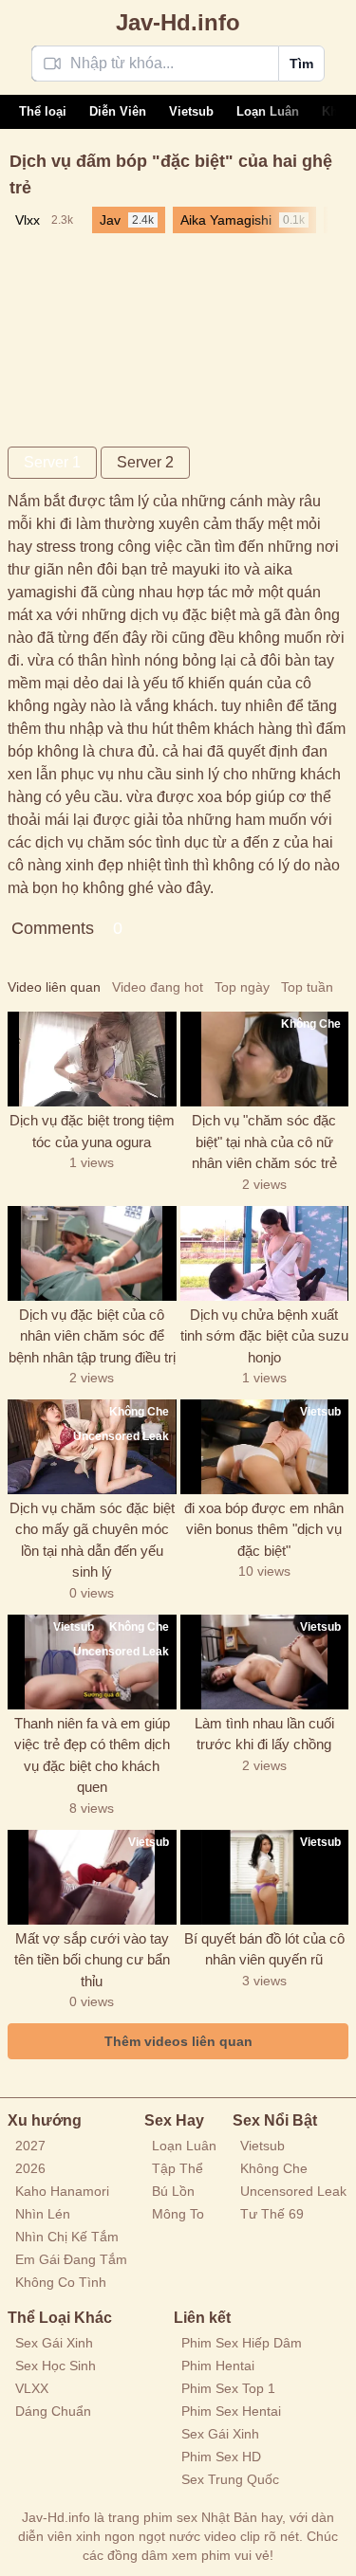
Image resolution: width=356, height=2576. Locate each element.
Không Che (274, 2168)
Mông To (178, 2214)
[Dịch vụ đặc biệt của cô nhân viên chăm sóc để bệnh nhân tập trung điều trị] (92, 1253)
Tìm (301, 64)
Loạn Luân (268, 111)
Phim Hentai (218, 2366)
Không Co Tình (61, 2282)
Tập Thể (178, 2168)
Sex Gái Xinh (54, 2343)
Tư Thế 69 (272, 2214)
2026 (30, 2168)
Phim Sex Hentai (231, 2411)
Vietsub (191, 111)
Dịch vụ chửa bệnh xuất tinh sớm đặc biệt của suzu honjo (264, 1336)
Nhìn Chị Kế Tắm (67, 2237)
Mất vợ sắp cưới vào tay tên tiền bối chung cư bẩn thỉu (92, 1960)
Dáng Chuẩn (53, 2411)
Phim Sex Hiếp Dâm (242, 2343)
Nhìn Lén (43, 2214)
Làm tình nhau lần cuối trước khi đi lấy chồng (264, 1734)
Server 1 (52, 462)
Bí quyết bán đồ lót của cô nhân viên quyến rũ (264, 1949)
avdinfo (178, 22)
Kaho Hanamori (62, 2191)
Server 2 (145, 462)
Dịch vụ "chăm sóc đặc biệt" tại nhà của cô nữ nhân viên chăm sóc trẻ (264, 1142)
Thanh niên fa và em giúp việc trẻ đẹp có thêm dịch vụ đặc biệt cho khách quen (92, 1755)
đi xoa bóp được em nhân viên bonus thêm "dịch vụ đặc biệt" (264, 1529)
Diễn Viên (118, 111)
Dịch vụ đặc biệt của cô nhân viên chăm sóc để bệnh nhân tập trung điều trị (92, 1336)
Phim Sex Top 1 (228, 2388)
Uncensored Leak (293, 2191)
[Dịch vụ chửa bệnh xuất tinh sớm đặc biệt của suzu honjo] (265, 1253)
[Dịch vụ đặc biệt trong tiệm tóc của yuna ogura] (92, 1059)
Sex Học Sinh (56, 2366)
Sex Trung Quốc (230, 2479)
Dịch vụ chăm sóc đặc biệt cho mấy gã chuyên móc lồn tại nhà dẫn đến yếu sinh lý (92, 1540)
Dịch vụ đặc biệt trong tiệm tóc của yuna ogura (92, 1131)
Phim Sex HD (221, 2457)
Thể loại (43, 111)
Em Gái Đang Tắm (71, 2259)
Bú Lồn (173, 2191)
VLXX (32, 2388)
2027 (30, 2146)
